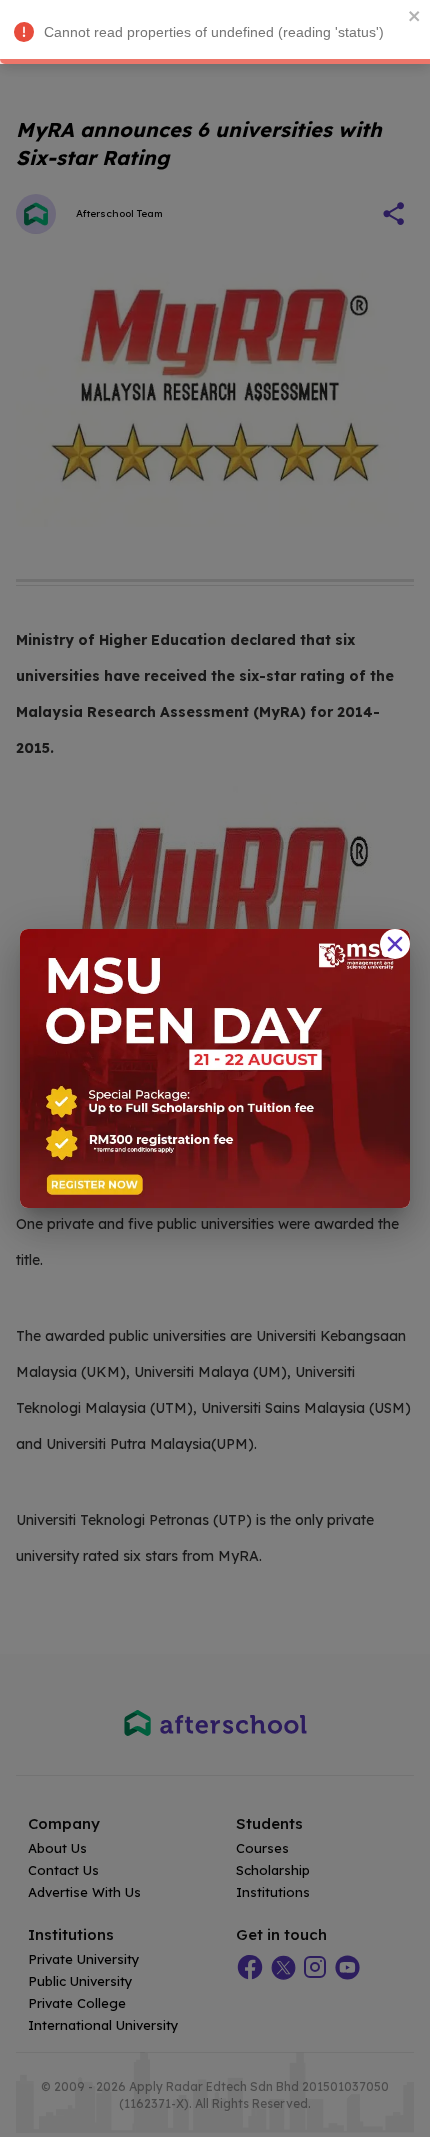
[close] (415, 16)
